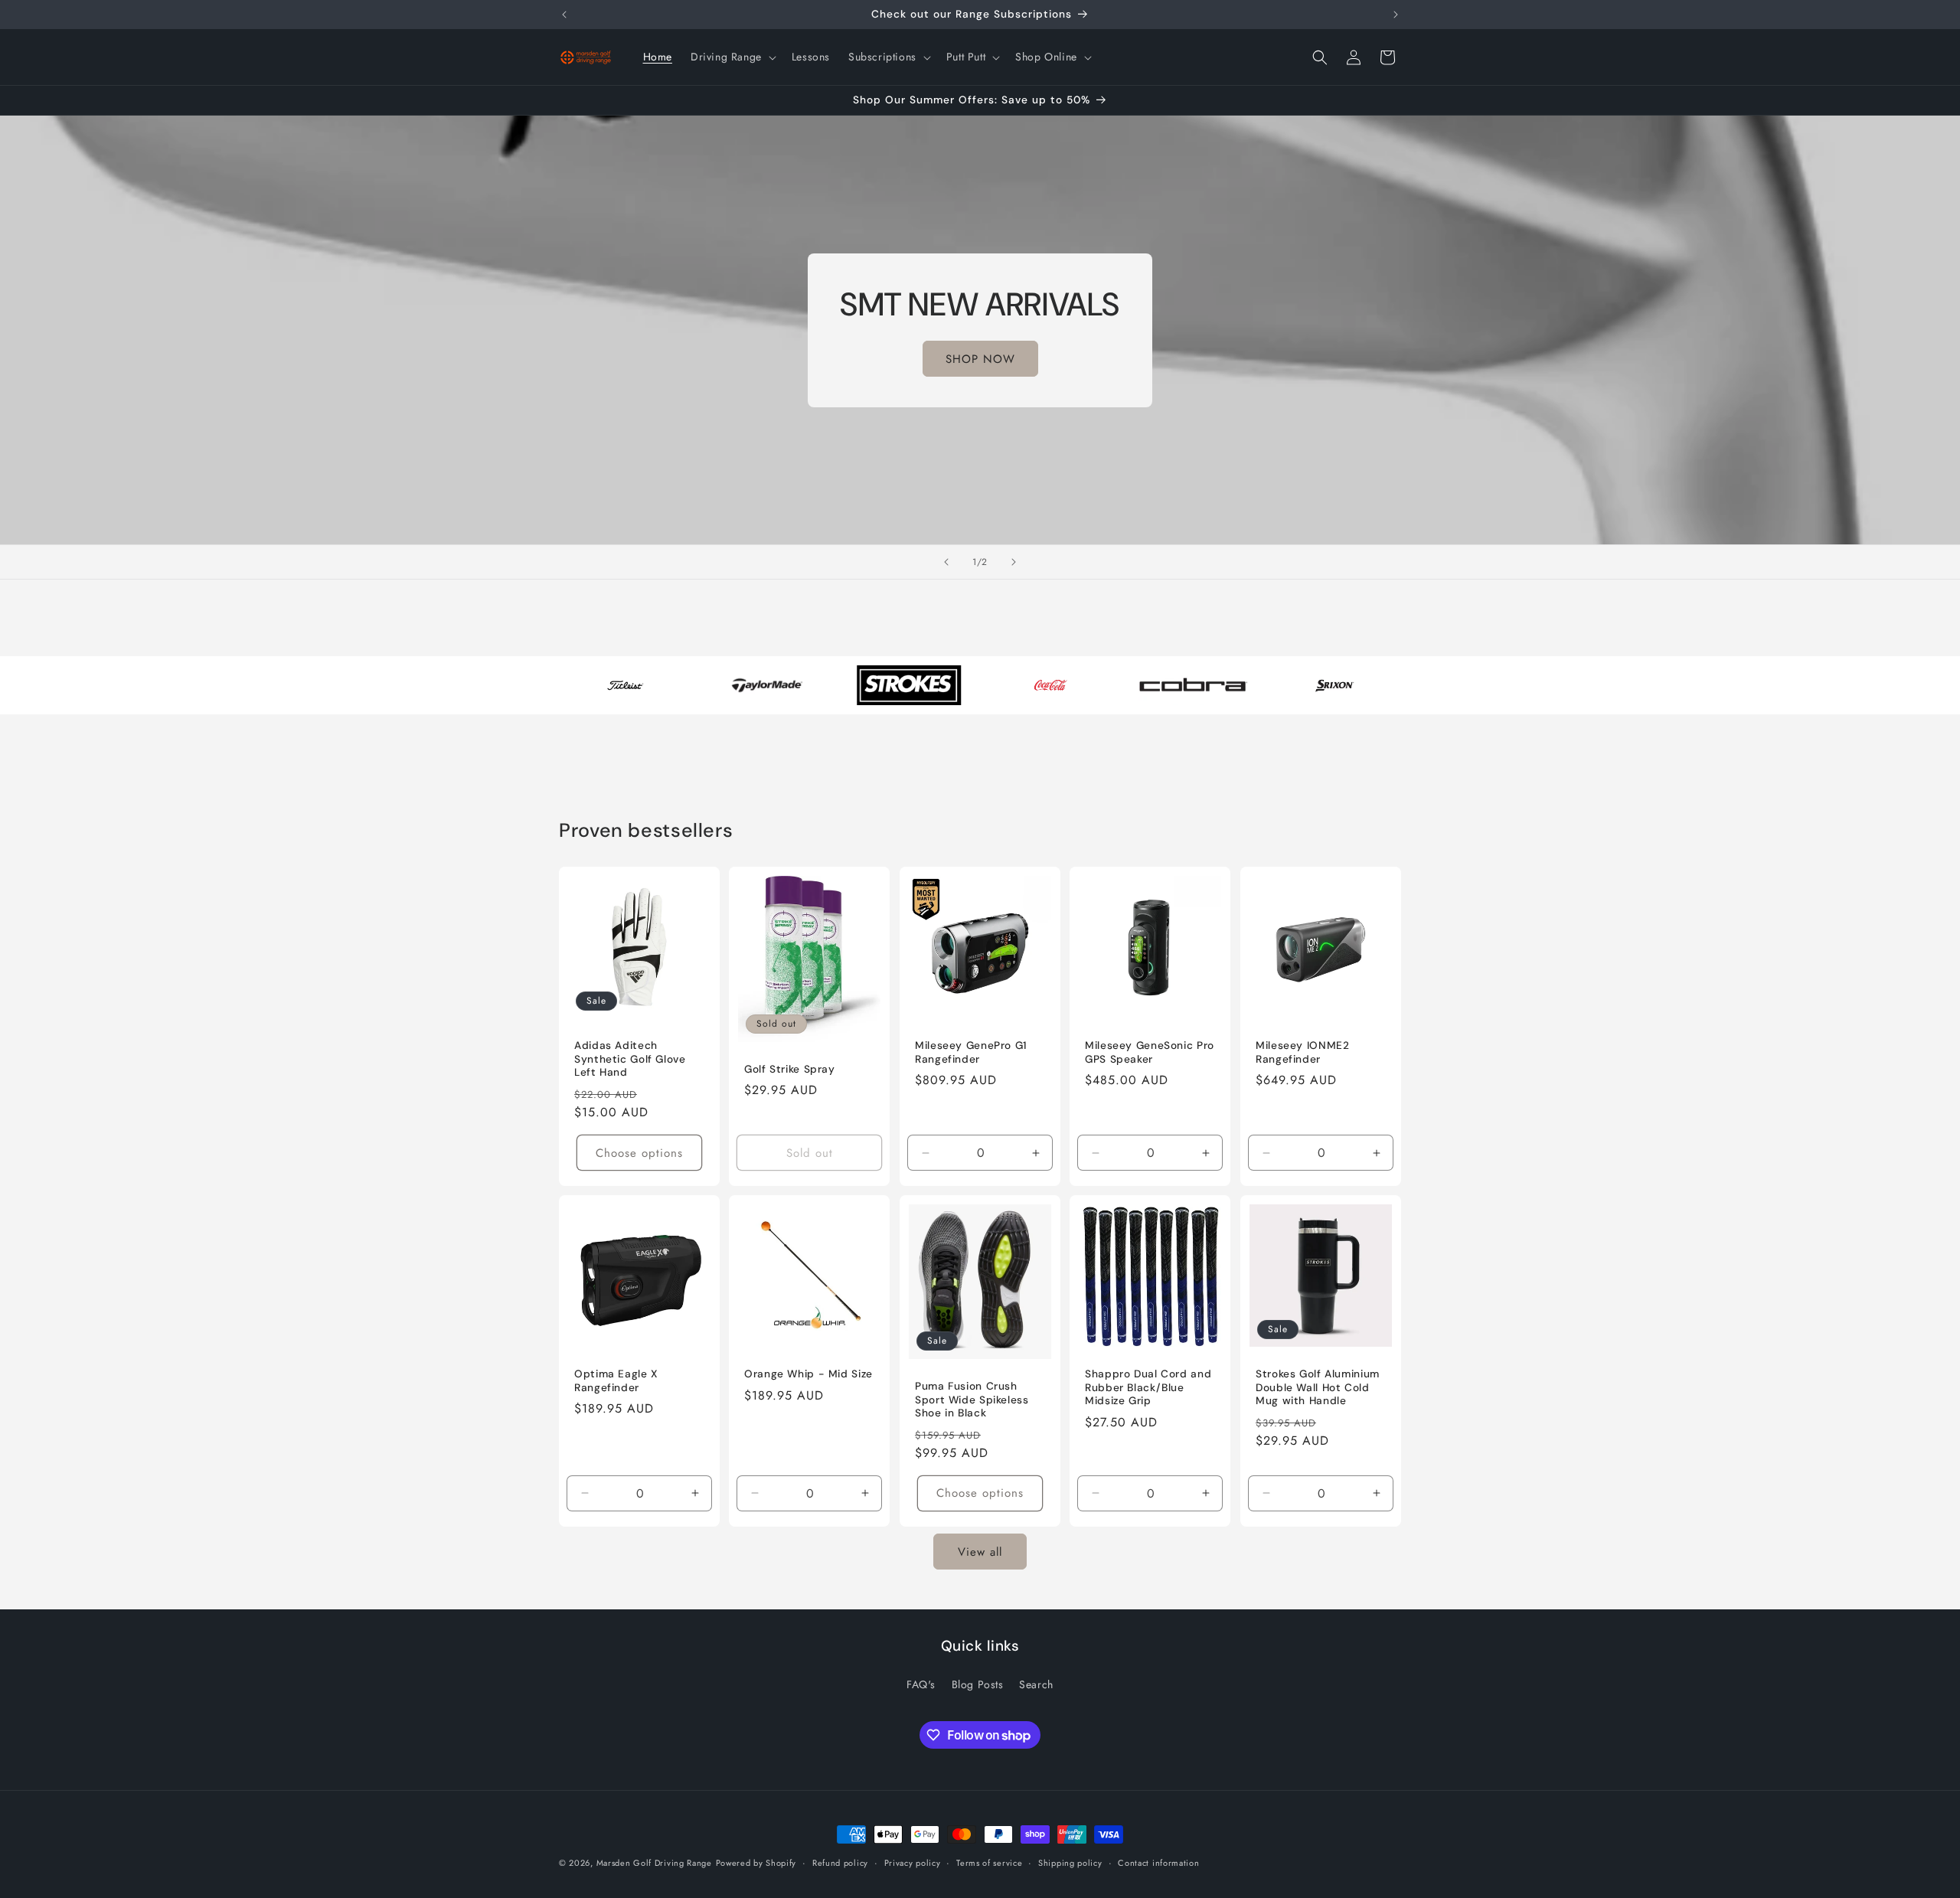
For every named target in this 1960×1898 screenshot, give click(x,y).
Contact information (1158, 1863)
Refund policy (840, 1863)
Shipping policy (1070, 1863)
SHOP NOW (980, 358)
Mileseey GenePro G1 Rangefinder (971, 1052)
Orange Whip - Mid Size (808, 1374)
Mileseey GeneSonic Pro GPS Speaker (1150, 1052)
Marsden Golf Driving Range (654, 1863)
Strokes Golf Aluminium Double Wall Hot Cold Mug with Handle (1318, 1387)
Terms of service (989, 1863)
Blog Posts (978, 1684)
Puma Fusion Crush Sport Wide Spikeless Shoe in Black (972, 1400)
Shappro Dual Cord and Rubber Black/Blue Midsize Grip (1148, 1387)
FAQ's (921, 1684)
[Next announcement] (1396, 15)
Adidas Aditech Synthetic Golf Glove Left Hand (630, 1059)
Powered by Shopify (756, 1863)
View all (980, 1552)
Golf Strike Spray (790, 1068)
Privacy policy (913, 1863)
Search (1036, 1684)
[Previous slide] (946, 562)
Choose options (639, 1152)
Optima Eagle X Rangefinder (616, 1381)
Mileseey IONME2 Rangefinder (1302, 1052)
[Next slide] (1014, 562)
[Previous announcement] (564, 15)
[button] (732, 57)
